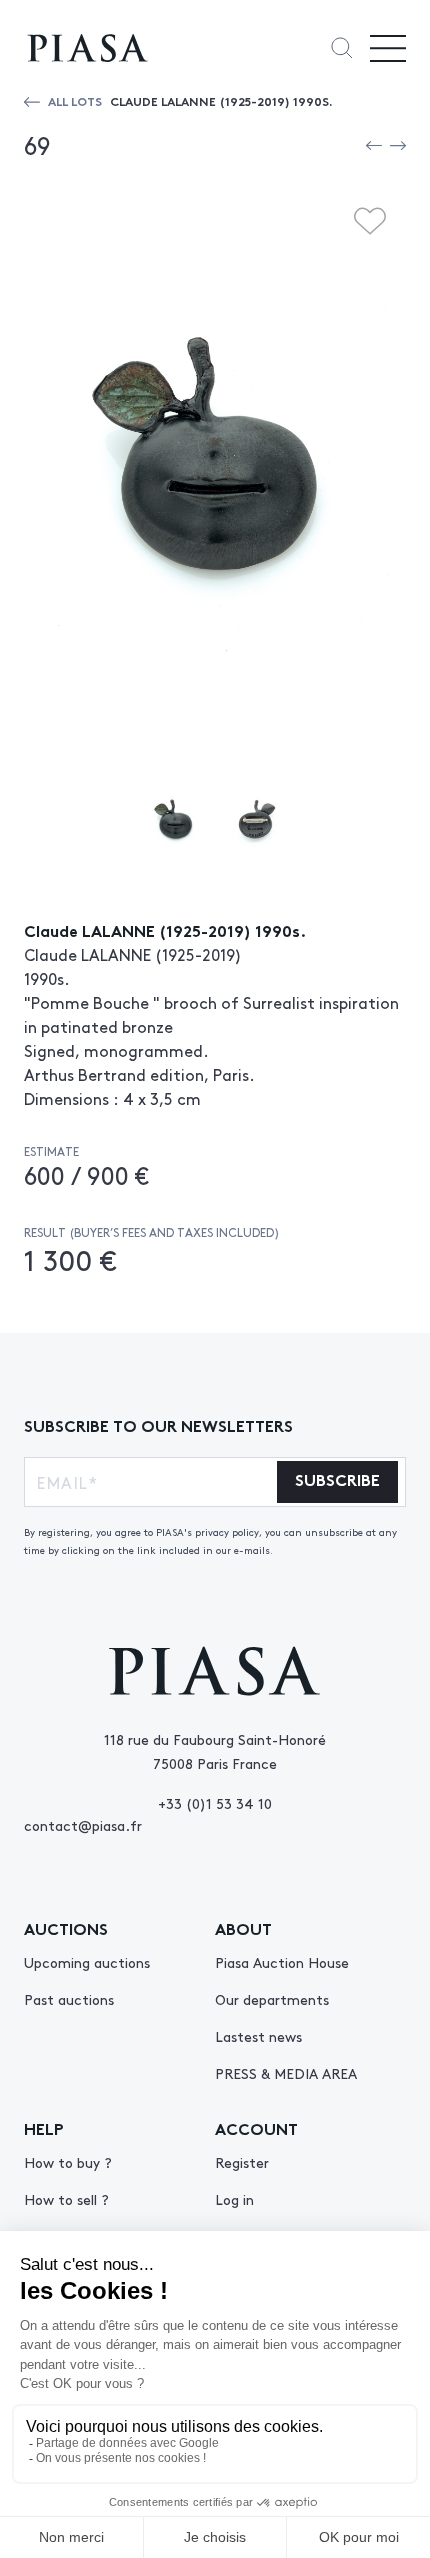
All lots (75, 100)
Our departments (272, 1999)
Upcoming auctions (87, 1962)
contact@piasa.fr (83, 1825)
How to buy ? (68, 2162)
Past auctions (69, 1999)
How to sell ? (66, 2199)
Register (242, 2162)
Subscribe (337, 1478)
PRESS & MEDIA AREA (286, 2073)
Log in (234, 2199)
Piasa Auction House (282, 1962)
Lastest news (258, 2036)
